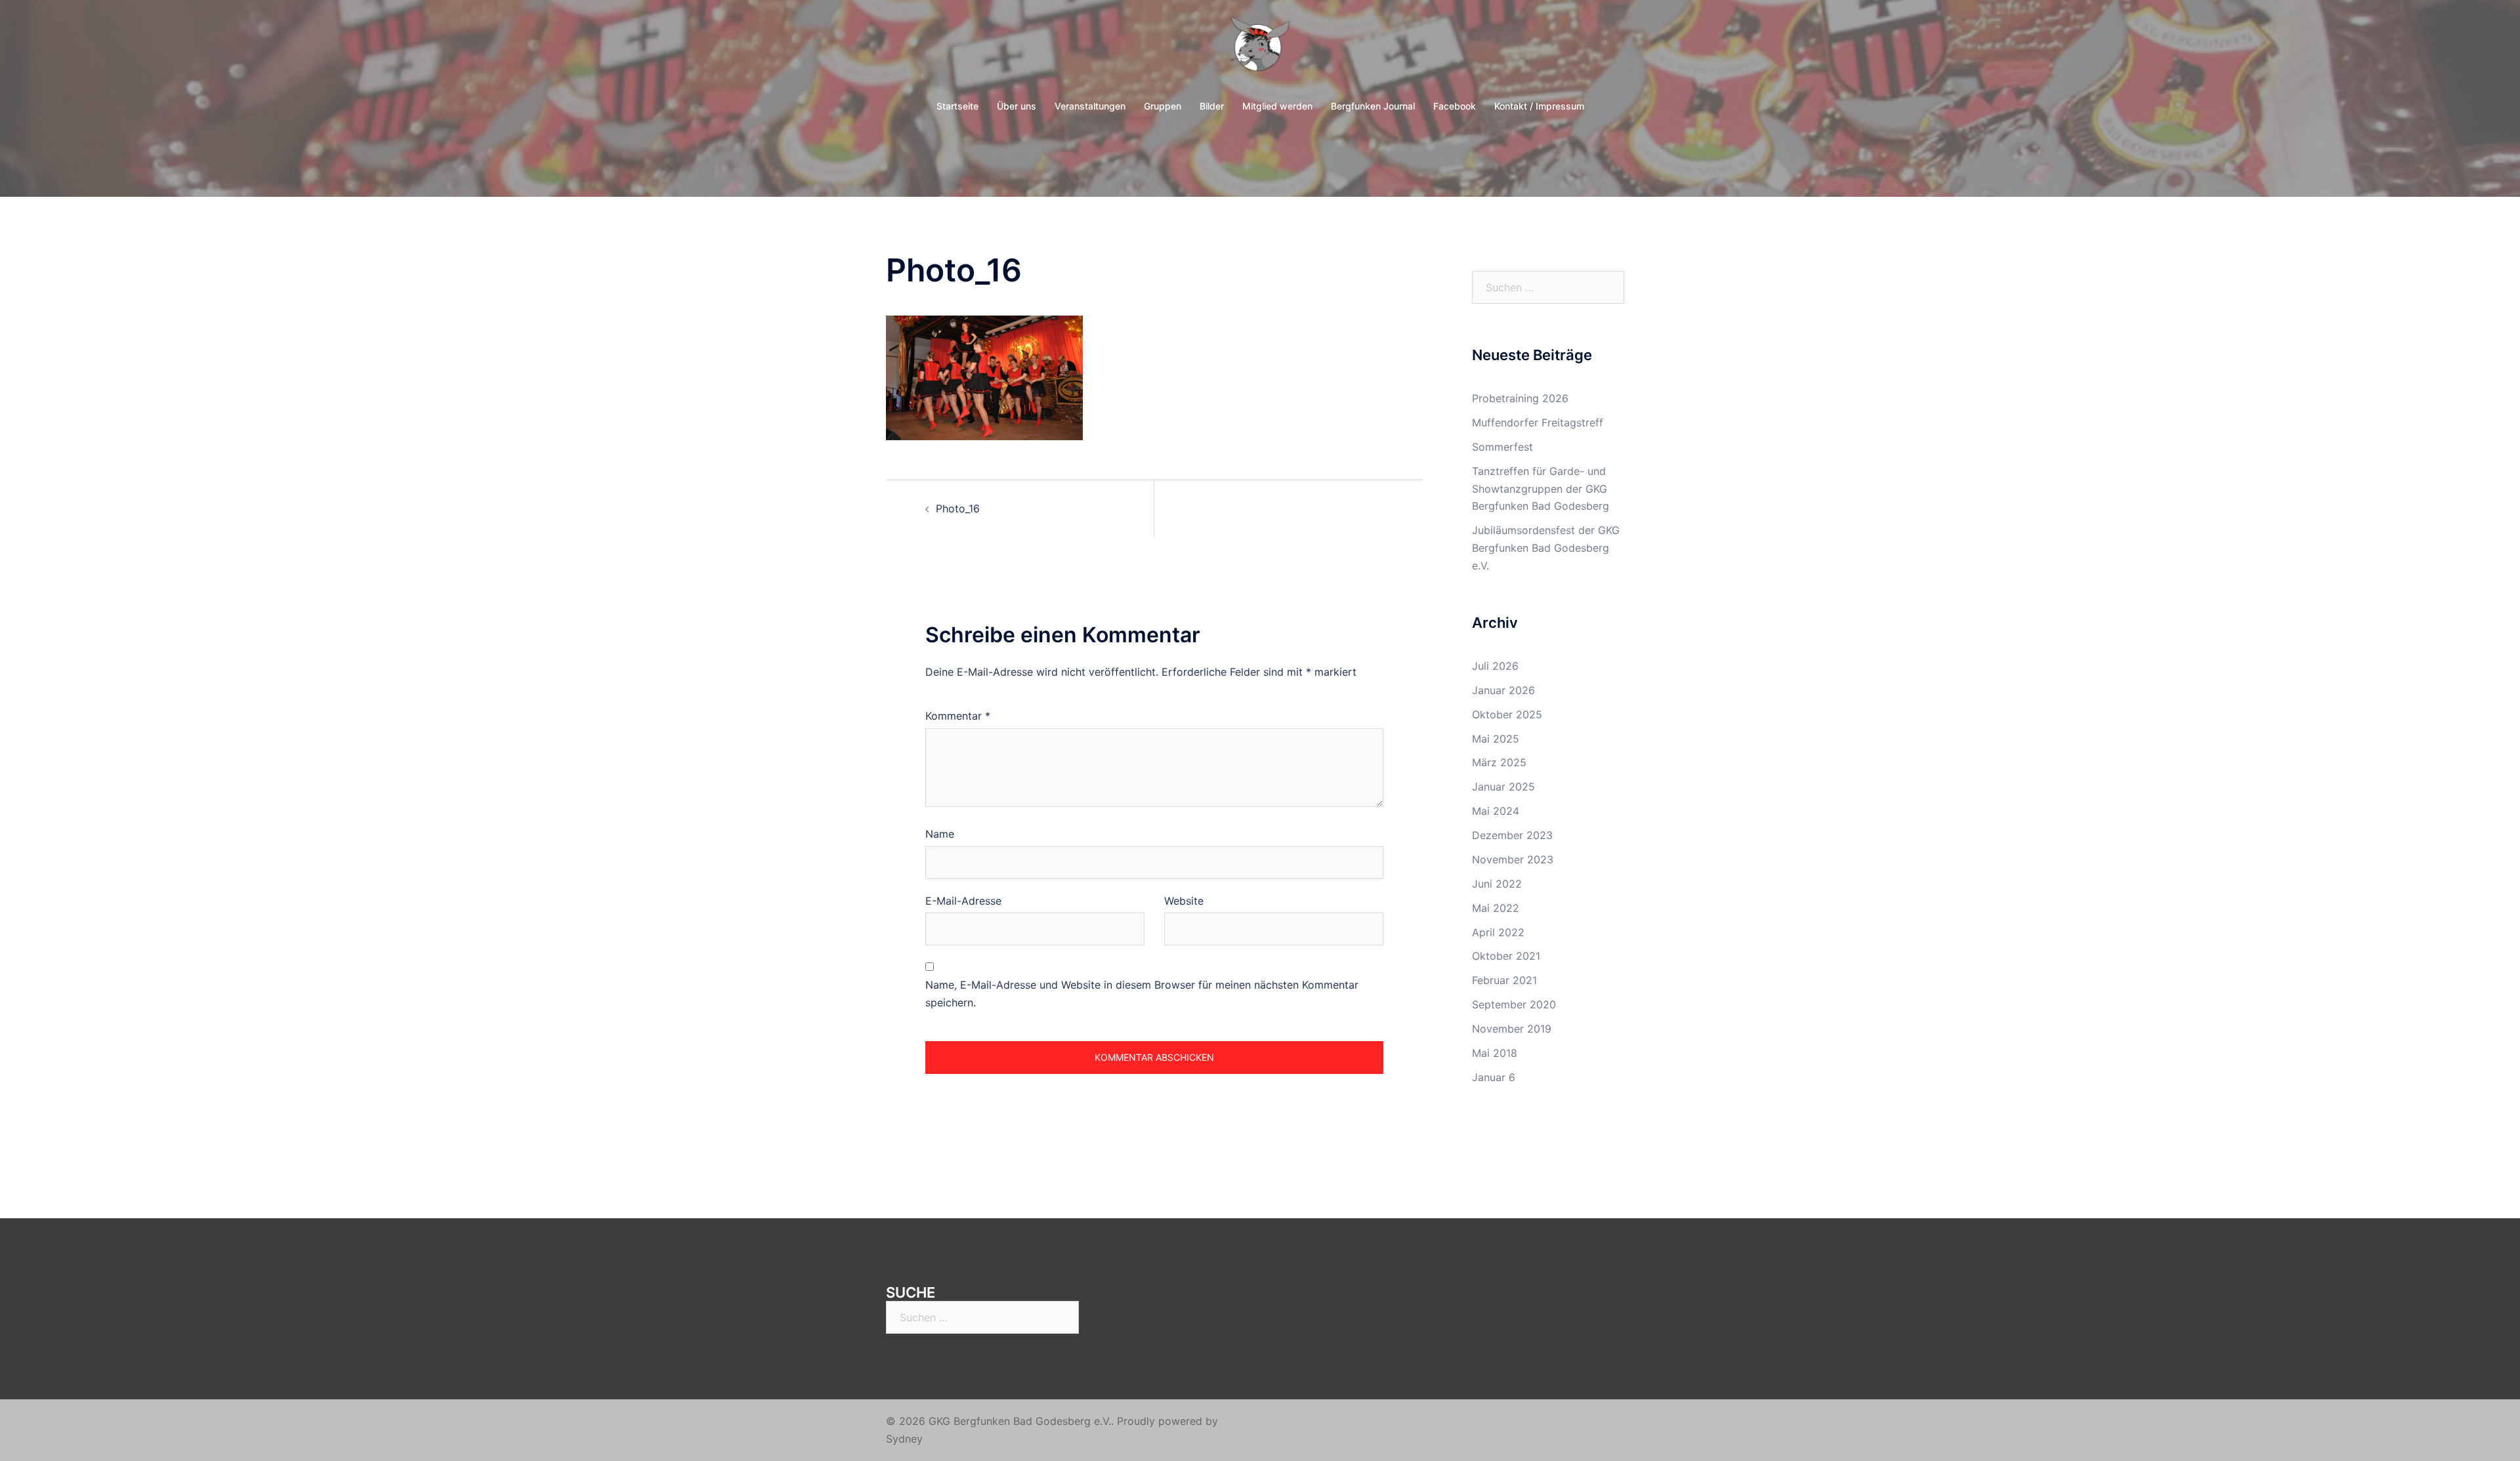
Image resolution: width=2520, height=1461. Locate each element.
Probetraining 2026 (1520, 398)
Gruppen (1163, 106)
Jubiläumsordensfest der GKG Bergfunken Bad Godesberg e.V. (1546, 548)
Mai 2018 (1495, 1053)
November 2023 (1513, 859)
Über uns (1017, 106)
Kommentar (958, 716)
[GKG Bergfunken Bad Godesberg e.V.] (1260, 50)
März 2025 (1499, 762)
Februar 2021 (1504, 980)
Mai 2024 (1496, 811)
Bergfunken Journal (1373, 106)
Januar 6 (1494, 1077)
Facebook (1455, 106)
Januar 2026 (1503, 690)
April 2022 (1498, 932)
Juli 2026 (1495, 666)
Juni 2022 (1497, 884)
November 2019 (1512, 1029)
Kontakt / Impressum (1539, 106)
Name (940, 834)
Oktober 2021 (1506, 956)
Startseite (957, 106)
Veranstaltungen (1090, 106)
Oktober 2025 (1507, 714)
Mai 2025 (1496, 739)
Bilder (1212, 106)
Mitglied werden (1277, 106)
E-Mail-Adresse (963, 901)
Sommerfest (1502, 447)
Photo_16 (958, 508)
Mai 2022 (1496, 908)
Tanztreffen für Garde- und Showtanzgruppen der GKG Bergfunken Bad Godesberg (1541, 489)
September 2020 (1514, 1004)
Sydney (904, 1439)
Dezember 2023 (1512, 835)
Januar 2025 (1503, 787)
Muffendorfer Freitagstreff (1538, 422)
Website (1184, 901)
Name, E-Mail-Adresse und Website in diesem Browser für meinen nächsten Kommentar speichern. (1142, 994)
